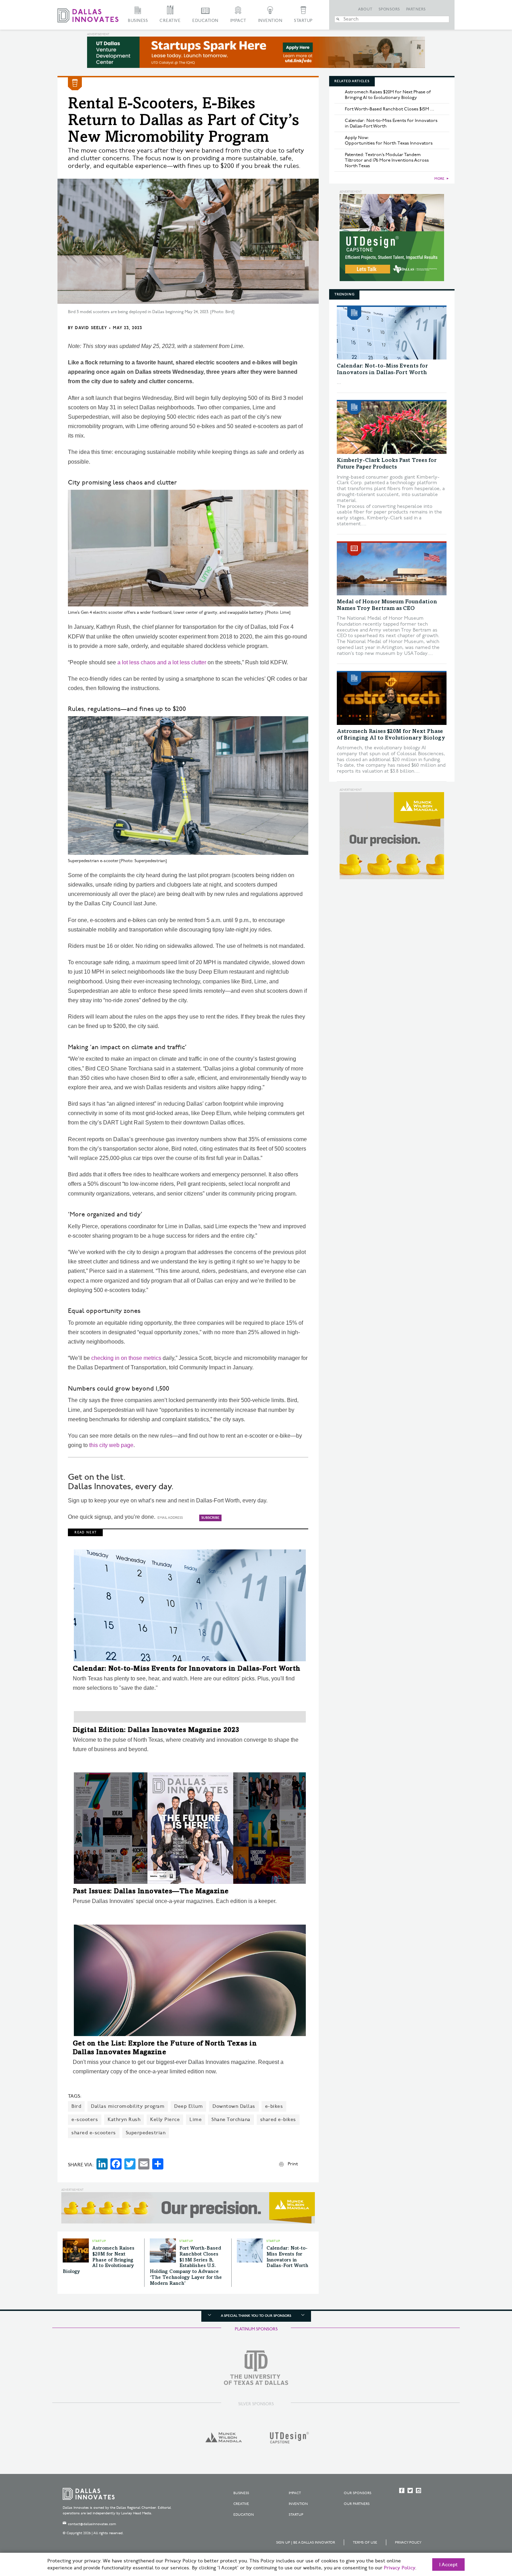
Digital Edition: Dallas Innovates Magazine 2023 (156, 1731)
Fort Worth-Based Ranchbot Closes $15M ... (390, 109)
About (365, 9)
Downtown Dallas (234, 2106)
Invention (270, 21)
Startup (303, 21)
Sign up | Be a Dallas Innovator (306, 2543)
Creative (170, 21)
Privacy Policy (408, 2543)
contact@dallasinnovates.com (92, 2524)
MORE (439, 179)
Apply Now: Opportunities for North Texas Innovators (389, 140)
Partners (416, 9)
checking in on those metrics (126, 1358)
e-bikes (274, 2106)
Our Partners (357, 2504)
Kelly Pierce (165, 2119)
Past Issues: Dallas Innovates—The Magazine (151, 1892)
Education (205, 21)
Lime (196, 2119)
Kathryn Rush (124, 2119)
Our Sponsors (358, 2493)
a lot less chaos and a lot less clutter (162, 662)
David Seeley (91, 328)
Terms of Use (365, 2543)
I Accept (448, 2565)
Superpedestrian (146, 2133)
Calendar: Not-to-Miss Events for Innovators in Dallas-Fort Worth (187, 1669)
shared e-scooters (94, 2133)
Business (138, 21)
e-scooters (85, 2119)
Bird (76, 2106)
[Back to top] (485, 2532)
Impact (238, 21)
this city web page (111, 1445)
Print (293, 2164)
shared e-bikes (278, 2119)
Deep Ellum (188, 2106)
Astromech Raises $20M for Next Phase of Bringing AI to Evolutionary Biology (99, 2260)
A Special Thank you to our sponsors (256, 2316)
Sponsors (389, 9)
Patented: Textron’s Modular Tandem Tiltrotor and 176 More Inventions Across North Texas (387, 160)
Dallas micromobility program (128, 2106)
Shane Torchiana (231, 2119)
